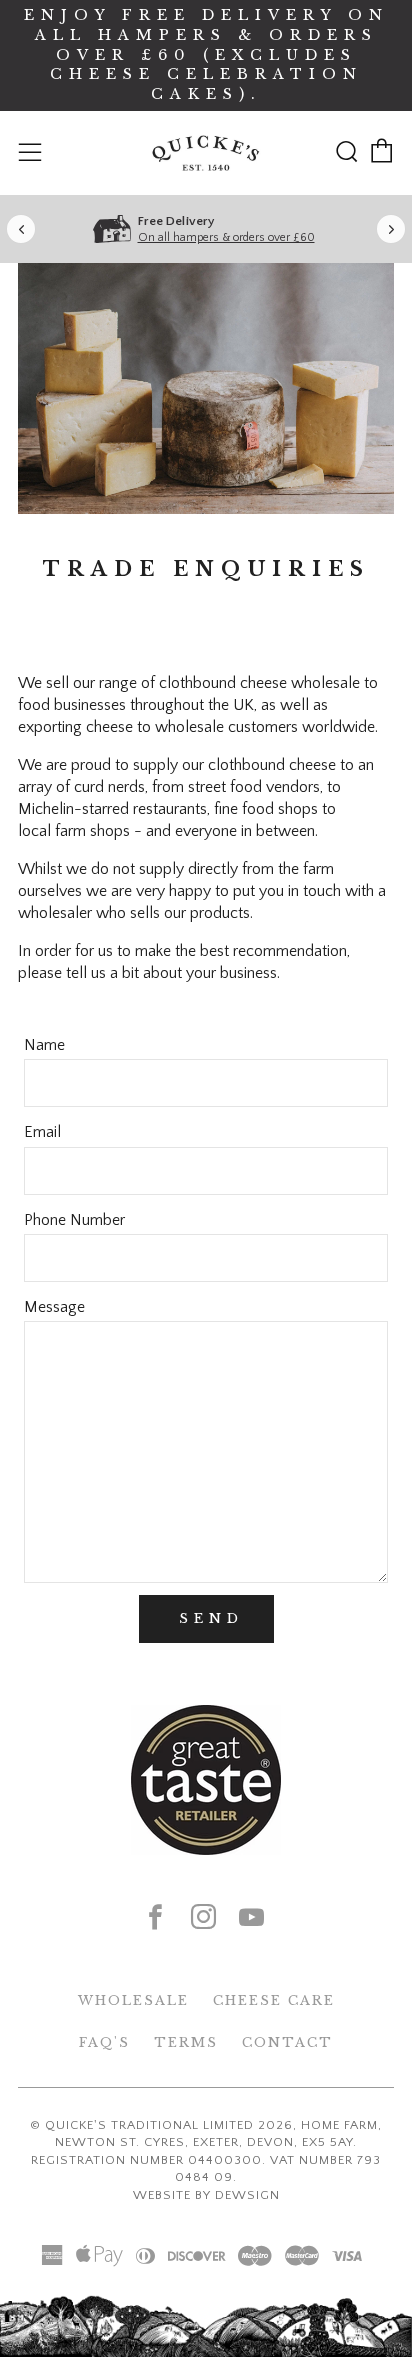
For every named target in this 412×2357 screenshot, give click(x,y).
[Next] (391, 229)
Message (54, 1307)
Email (42, 1132)
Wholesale (133, 2000)
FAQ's (104, 2042)
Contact (287, 2042)
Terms (186, 2042)
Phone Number (74, 1220)
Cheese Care (274, 2000)
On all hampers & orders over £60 (226, 237)
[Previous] (21, 229)
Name (44, 1045)
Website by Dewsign (206, 2195)
